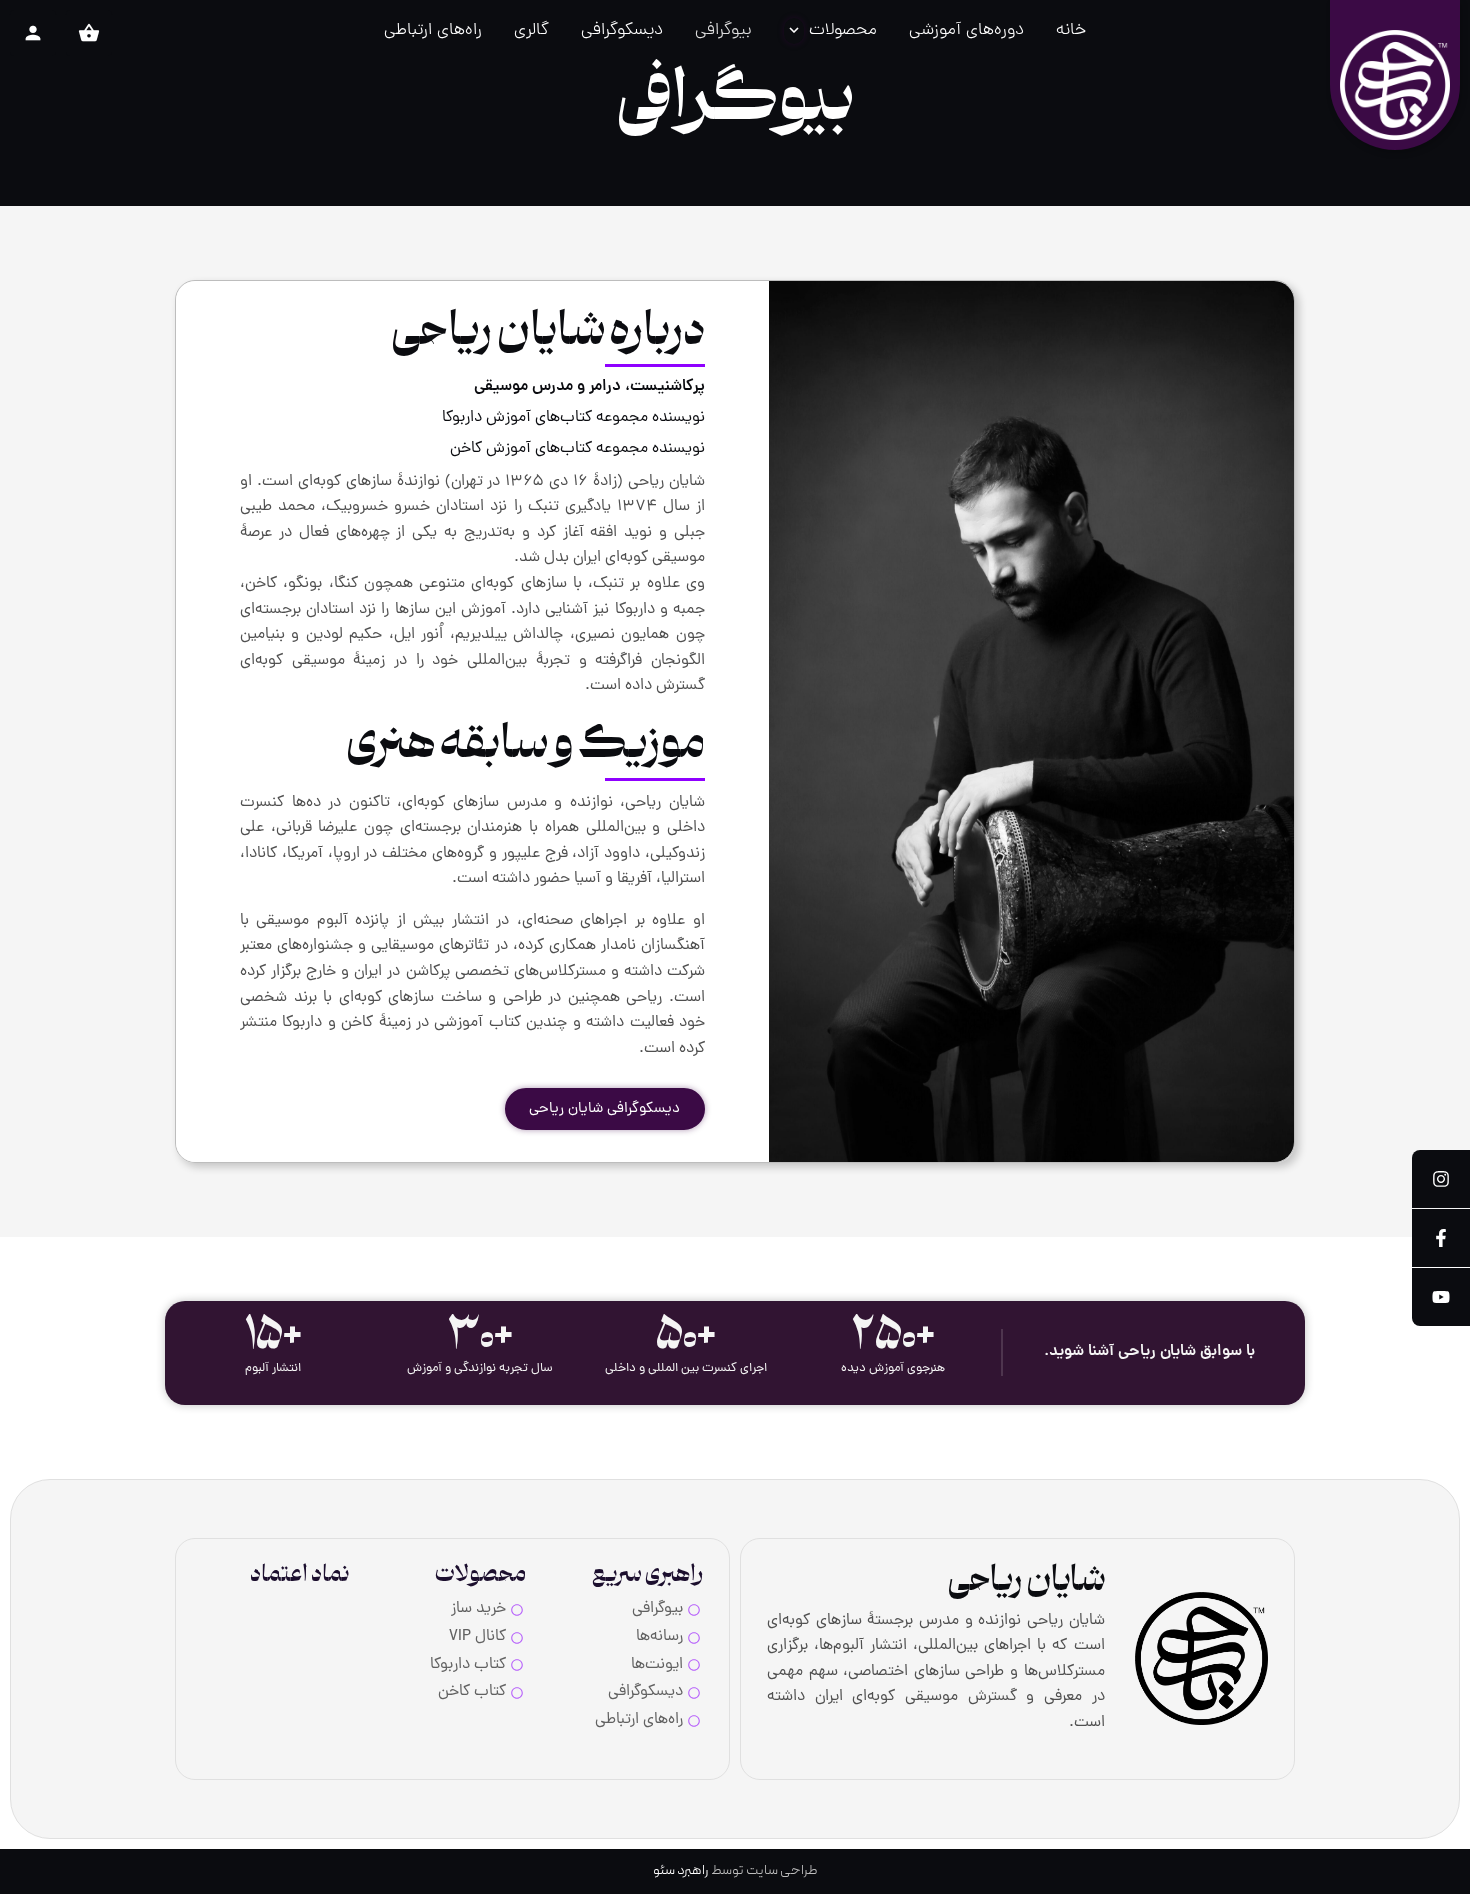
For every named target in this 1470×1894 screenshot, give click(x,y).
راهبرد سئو (681, 1870)
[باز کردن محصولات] (793, 31)
